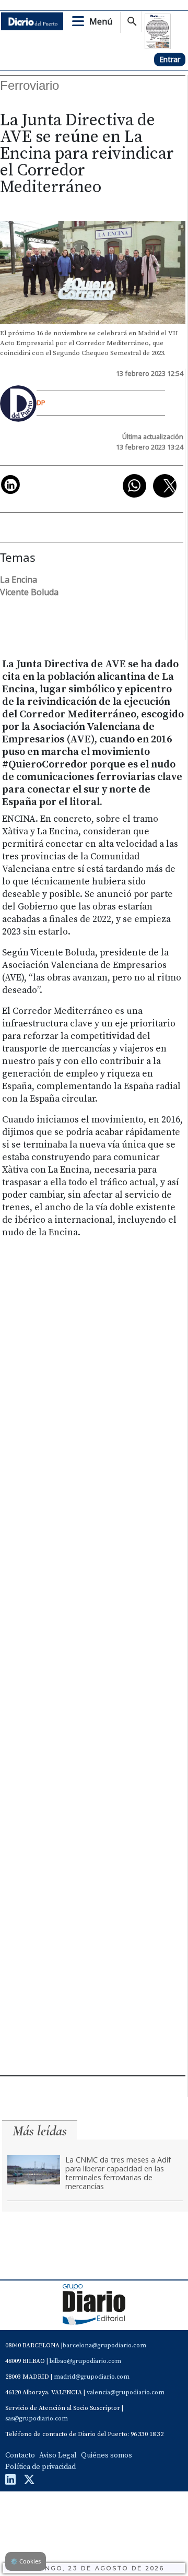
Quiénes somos (107, 2455)
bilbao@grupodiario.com (85, 2361)
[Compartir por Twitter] (165, 486)
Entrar (170, 59)
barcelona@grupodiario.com (104, 2345)
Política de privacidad (40, 2467)
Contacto (20, 2455)
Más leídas (40, 2131)
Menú (101, 21)
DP (41, 403)
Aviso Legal (58, 2455)
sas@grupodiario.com (37, 2419)
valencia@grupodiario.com (126, 2392)
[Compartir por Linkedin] (10, 485)
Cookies (26, 2561)
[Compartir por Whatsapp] (134, 486)
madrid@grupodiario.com (92, 2377)
